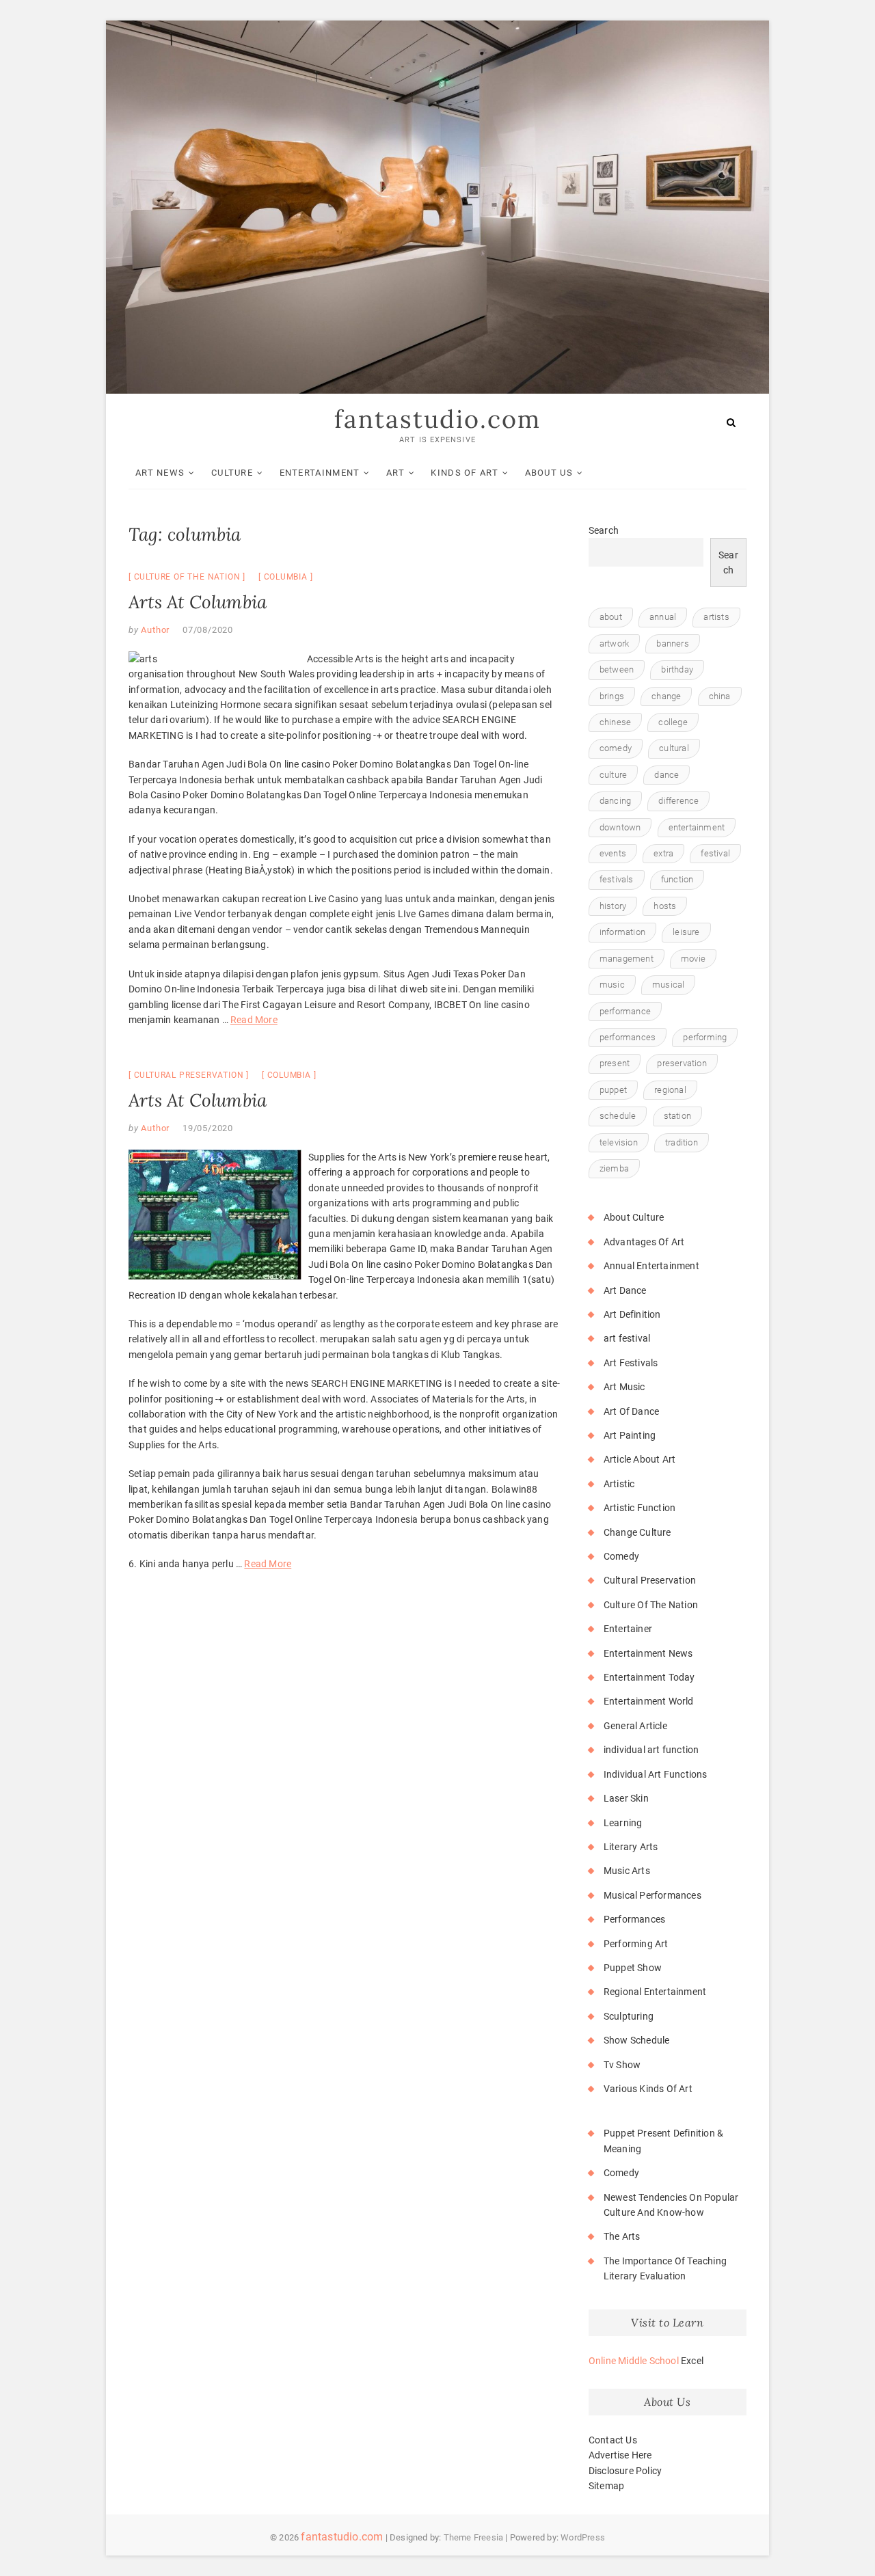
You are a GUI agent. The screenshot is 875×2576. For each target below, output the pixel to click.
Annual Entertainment (651, 1266)
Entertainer (628, 1629)
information (622, 932)
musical (668, 985)
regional (670, 1090)
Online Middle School (634, 2361)
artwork (614, 643)
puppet (613, 1090)
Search (604, 530)
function (677, 879)
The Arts (622, 2236)
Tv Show (622, 2065)
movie (693, 959)
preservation (682, 1063)
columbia (286, 577)
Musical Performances (652, 1895)
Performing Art (636, 1944)
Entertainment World (649, 1701)
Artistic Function (640, 1508)
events (613, 853)
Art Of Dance (631, 1411)
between (617, 669)
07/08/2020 (208, 630)
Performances (634, 1919)
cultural (674, 748)
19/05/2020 (208, 1128)
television (619, 1142)
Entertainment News (648, 1653)
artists (716, 617)
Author (154, 630)
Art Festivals (631, 1363)
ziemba (614, 1168)
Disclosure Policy (625, 2471)
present (615, 1063)
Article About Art (640, 1459)
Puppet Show (633, 1968)
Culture (232, 473)
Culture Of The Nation (187, 577)
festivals (617, 879)
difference (678, 801)
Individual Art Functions (656, 1774)
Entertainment (320, 473)
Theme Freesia (474, 2537)
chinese (615, 722)
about (611, 617)
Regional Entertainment (655, 1992)
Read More (254, 1020)
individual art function (651, 1750)
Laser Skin (626, 1798)
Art (395, 473)
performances (628, 1037)
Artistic (619, 1484)
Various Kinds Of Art (648, 2089)
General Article (635, 1726)
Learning (623, 1823)
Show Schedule (637, 2040)
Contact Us (613, 2440)
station (677, 1116)
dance (667, 775)
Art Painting (630, 1435)
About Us (549, 473)
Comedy (621, 1556)
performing (705, 1037)
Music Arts (627, 1871)
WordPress (583, 2537)
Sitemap (606, 2486)
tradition (682, 1142)
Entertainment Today (649, 1677)
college (673, 722)
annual (663, 617)
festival (715, 853)
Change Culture (637, 1532)
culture (613, 775)
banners (672, 643)
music (612, 985)
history (613, 906)
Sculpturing (629, 2016)
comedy (616, 748)
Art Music (624, 1387)
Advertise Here (620, 2455)
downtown (620, 827)
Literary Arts (631, 1847)
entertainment (697, 827)
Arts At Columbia (198, 602)
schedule (618, 1116)
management (627, 959)
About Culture (634, 1217)
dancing (615, 801)
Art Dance (625, 1290)
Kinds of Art (465, 473)
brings (612, 696)
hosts (665, 906)
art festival (627, 1338)
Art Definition (632, 1314)
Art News (160, 473)
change (666, 696)
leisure (686, 932)
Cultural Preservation (189, 1075)
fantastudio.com (437, 419)
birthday (677, 669)
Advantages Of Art (644, 1242)
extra (663, 853)
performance (625, 1011)
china (720, 696)
